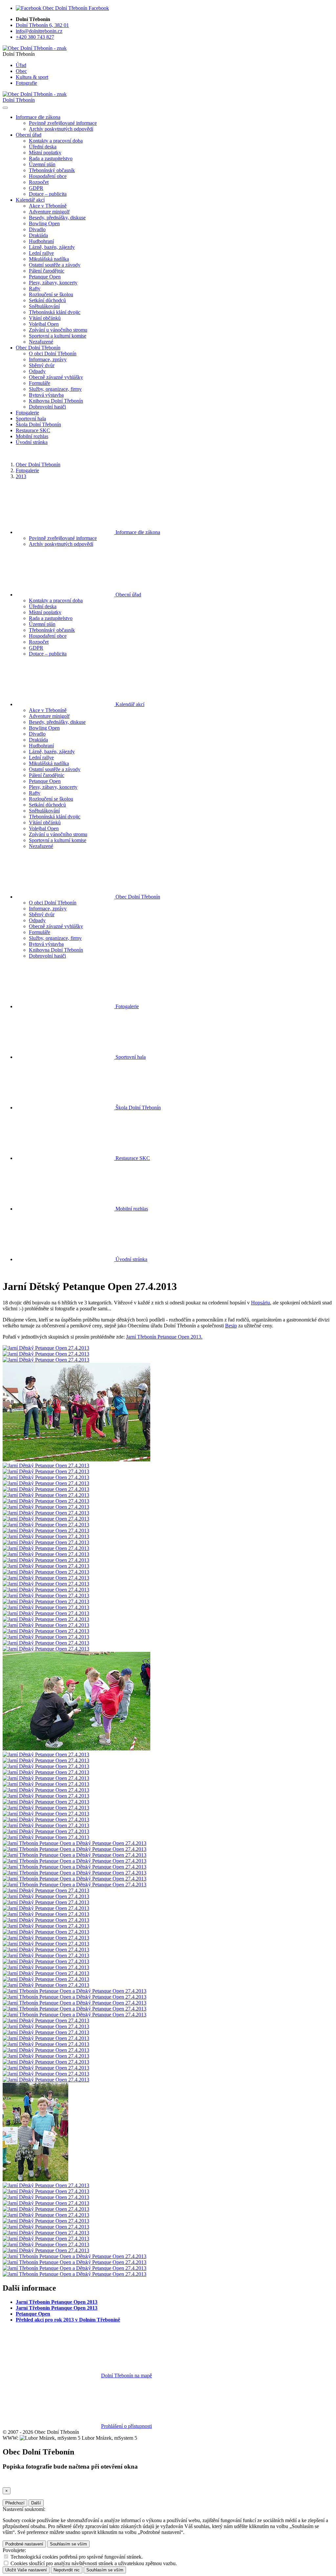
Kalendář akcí (129, 704)
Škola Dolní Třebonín (38, 424)
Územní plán (42, 164)
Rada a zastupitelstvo (51, 158)
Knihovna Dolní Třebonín (56, 401)
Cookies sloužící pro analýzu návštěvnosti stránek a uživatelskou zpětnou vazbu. (94, 2563)
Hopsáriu (261, 1303)
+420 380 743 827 (35, 37)
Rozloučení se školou (51, 294)
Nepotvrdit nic (67, 2570)
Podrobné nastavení (24, 2544)
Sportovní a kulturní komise (58, 336)
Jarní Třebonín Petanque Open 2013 (57, 2302)
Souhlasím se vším (68, 2544)
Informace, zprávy (48, 359)
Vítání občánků (45, 318)
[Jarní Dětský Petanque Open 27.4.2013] (46, 1348)
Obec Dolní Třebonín (38, 465)
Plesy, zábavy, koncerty (53, 283)
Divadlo (37, 229)
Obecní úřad (128, 595)
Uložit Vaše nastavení (26, 2570)
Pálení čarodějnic (47, 271)
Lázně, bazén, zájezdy (52, 247)
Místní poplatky (45, 153)
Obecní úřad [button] (29, 135)
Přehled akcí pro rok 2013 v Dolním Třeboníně (68, 2320)
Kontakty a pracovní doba (56, 141)
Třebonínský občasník (52, 170)
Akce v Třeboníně (48, 206)
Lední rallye (41, 253)
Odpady (37, 371)
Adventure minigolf (49, 212)
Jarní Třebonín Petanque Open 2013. (164, 1337)
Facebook (98, 8)
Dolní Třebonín (19, 100)
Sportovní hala (31, 419)
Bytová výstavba (46, 395)
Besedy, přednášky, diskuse (57, 218)
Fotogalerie (27, 413)
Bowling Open (44, 223)
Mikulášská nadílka (49, 259)
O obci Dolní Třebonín (53, 354)
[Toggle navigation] (5, 108)
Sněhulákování (44, 306)
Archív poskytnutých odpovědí (61, 129)
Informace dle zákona (137, 532)
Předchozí (15, 2503)
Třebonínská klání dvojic (55, 312)
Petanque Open (45, 277)
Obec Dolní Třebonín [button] (38, 348)
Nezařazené (41, 342)
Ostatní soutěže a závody (55, 265)
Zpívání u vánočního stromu (58, 330)
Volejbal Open (44, 324)
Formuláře (40, 383)
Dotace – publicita (48, 194)
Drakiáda (38, 235)
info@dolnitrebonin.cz (39, 31)
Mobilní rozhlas (32, 436)
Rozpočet (39, 182)
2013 (21, 476)
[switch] (6, 2556)
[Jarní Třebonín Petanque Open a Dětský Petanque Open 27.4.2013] (74, 1843)
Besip (231, 1326)
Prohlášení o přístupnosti (126, 2426)
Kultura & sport (32, 77)
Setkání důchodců (47, 300)
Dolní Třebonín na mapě (126, 2376)
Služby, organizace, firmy (55, 389)
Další (36, 2503)
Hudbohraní (41, 241)
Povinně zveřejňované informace (63, 123)
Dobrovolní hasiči (47, 407)
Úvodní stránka (32, 442)
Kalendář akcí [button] (30, 200)
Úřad (21, 65)
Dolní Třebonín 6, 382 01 (42, 25)
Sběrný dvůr (42, 365)
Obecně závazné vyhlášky (56, 377)
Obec (21, 71)
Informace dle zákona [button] (38, 117)
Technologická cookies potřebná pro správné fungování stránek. (77, 2557)
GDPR (36, 188)
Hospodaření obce (48, 176)
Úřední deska (43, 147)
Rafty (35, 289)
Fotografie (26, 83)
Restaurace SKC (33, 430)
